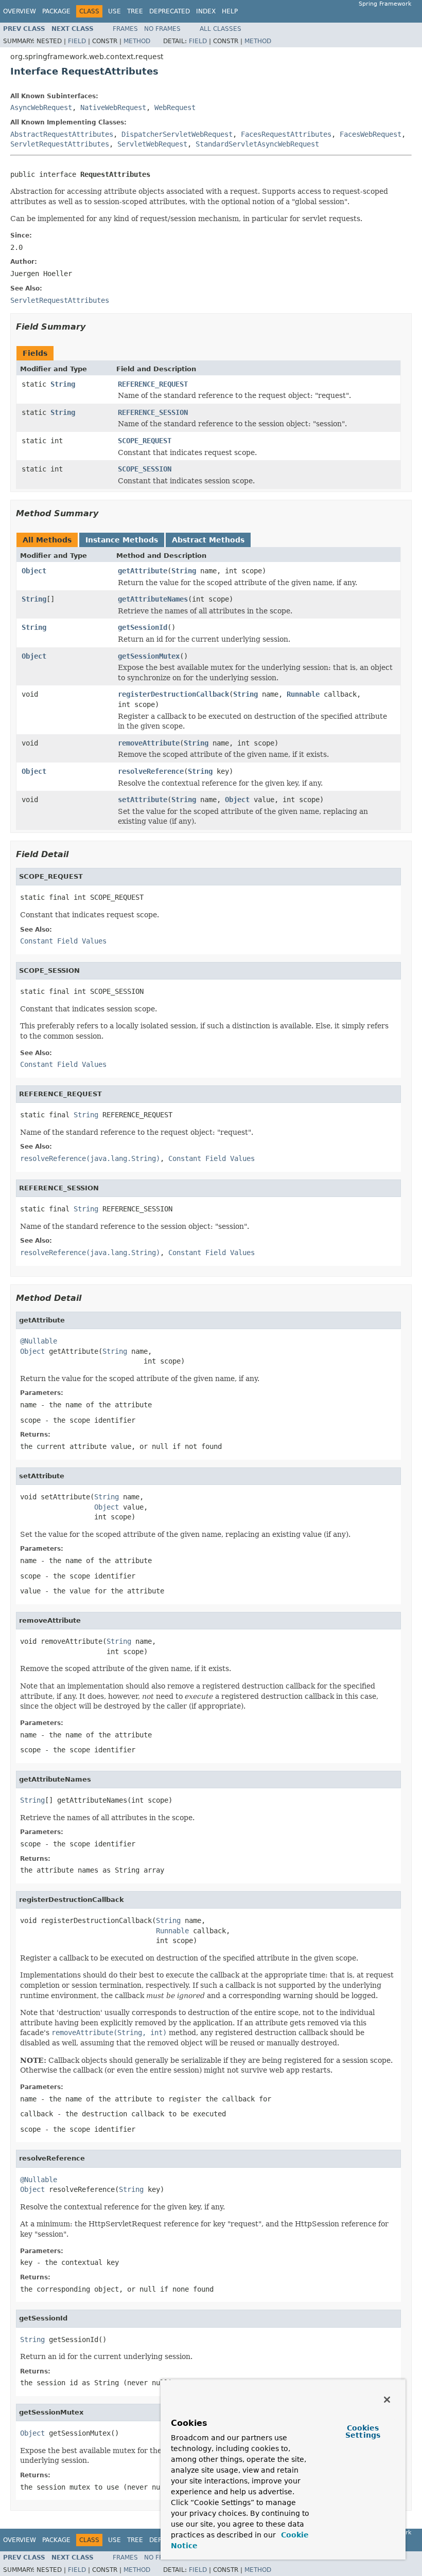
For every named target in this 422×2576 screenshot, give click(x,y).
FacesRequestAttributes (286, 134)
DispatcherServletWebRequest (177, 134)
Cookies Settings (363, 2432)
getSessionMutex (149, 656)
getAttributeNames (153, 599)
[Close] (387, 2400)
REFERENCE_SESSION (153, 412)
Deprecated (170, 11)
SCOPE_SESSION (145, 469)
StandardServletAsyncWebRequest (257, 144)
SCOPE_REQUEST (145, 441)
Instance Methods (122, 540)
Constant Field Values (63, 941)
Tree (135, 11)
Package (56, 11)
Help (230, 11)
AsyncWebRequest (41, 107)
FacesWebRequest (371, 134)
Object (34, 571)
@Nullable (39, 1341)
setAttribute (143, 800)
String (63, 384)
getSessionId (143, 627)
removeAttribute (149, 743)
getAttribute (143, 571)
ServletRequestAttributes (60, 144)
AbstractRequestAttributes (62, 134)
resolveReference (151, 771)
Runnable (303, 694)
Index (206, 11)
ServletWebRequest (152, 144)
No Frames (162, 29)
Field (77, 41)
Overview (20, 11)
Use (115, 11)
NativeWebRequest (113, 107)
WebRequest (175, 107)
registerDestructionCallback (173, 694)
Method (137, 41)
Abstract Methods (208, 540)
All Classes (221, 29)
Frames (125, 29)
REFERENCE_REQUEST (153, 384)
